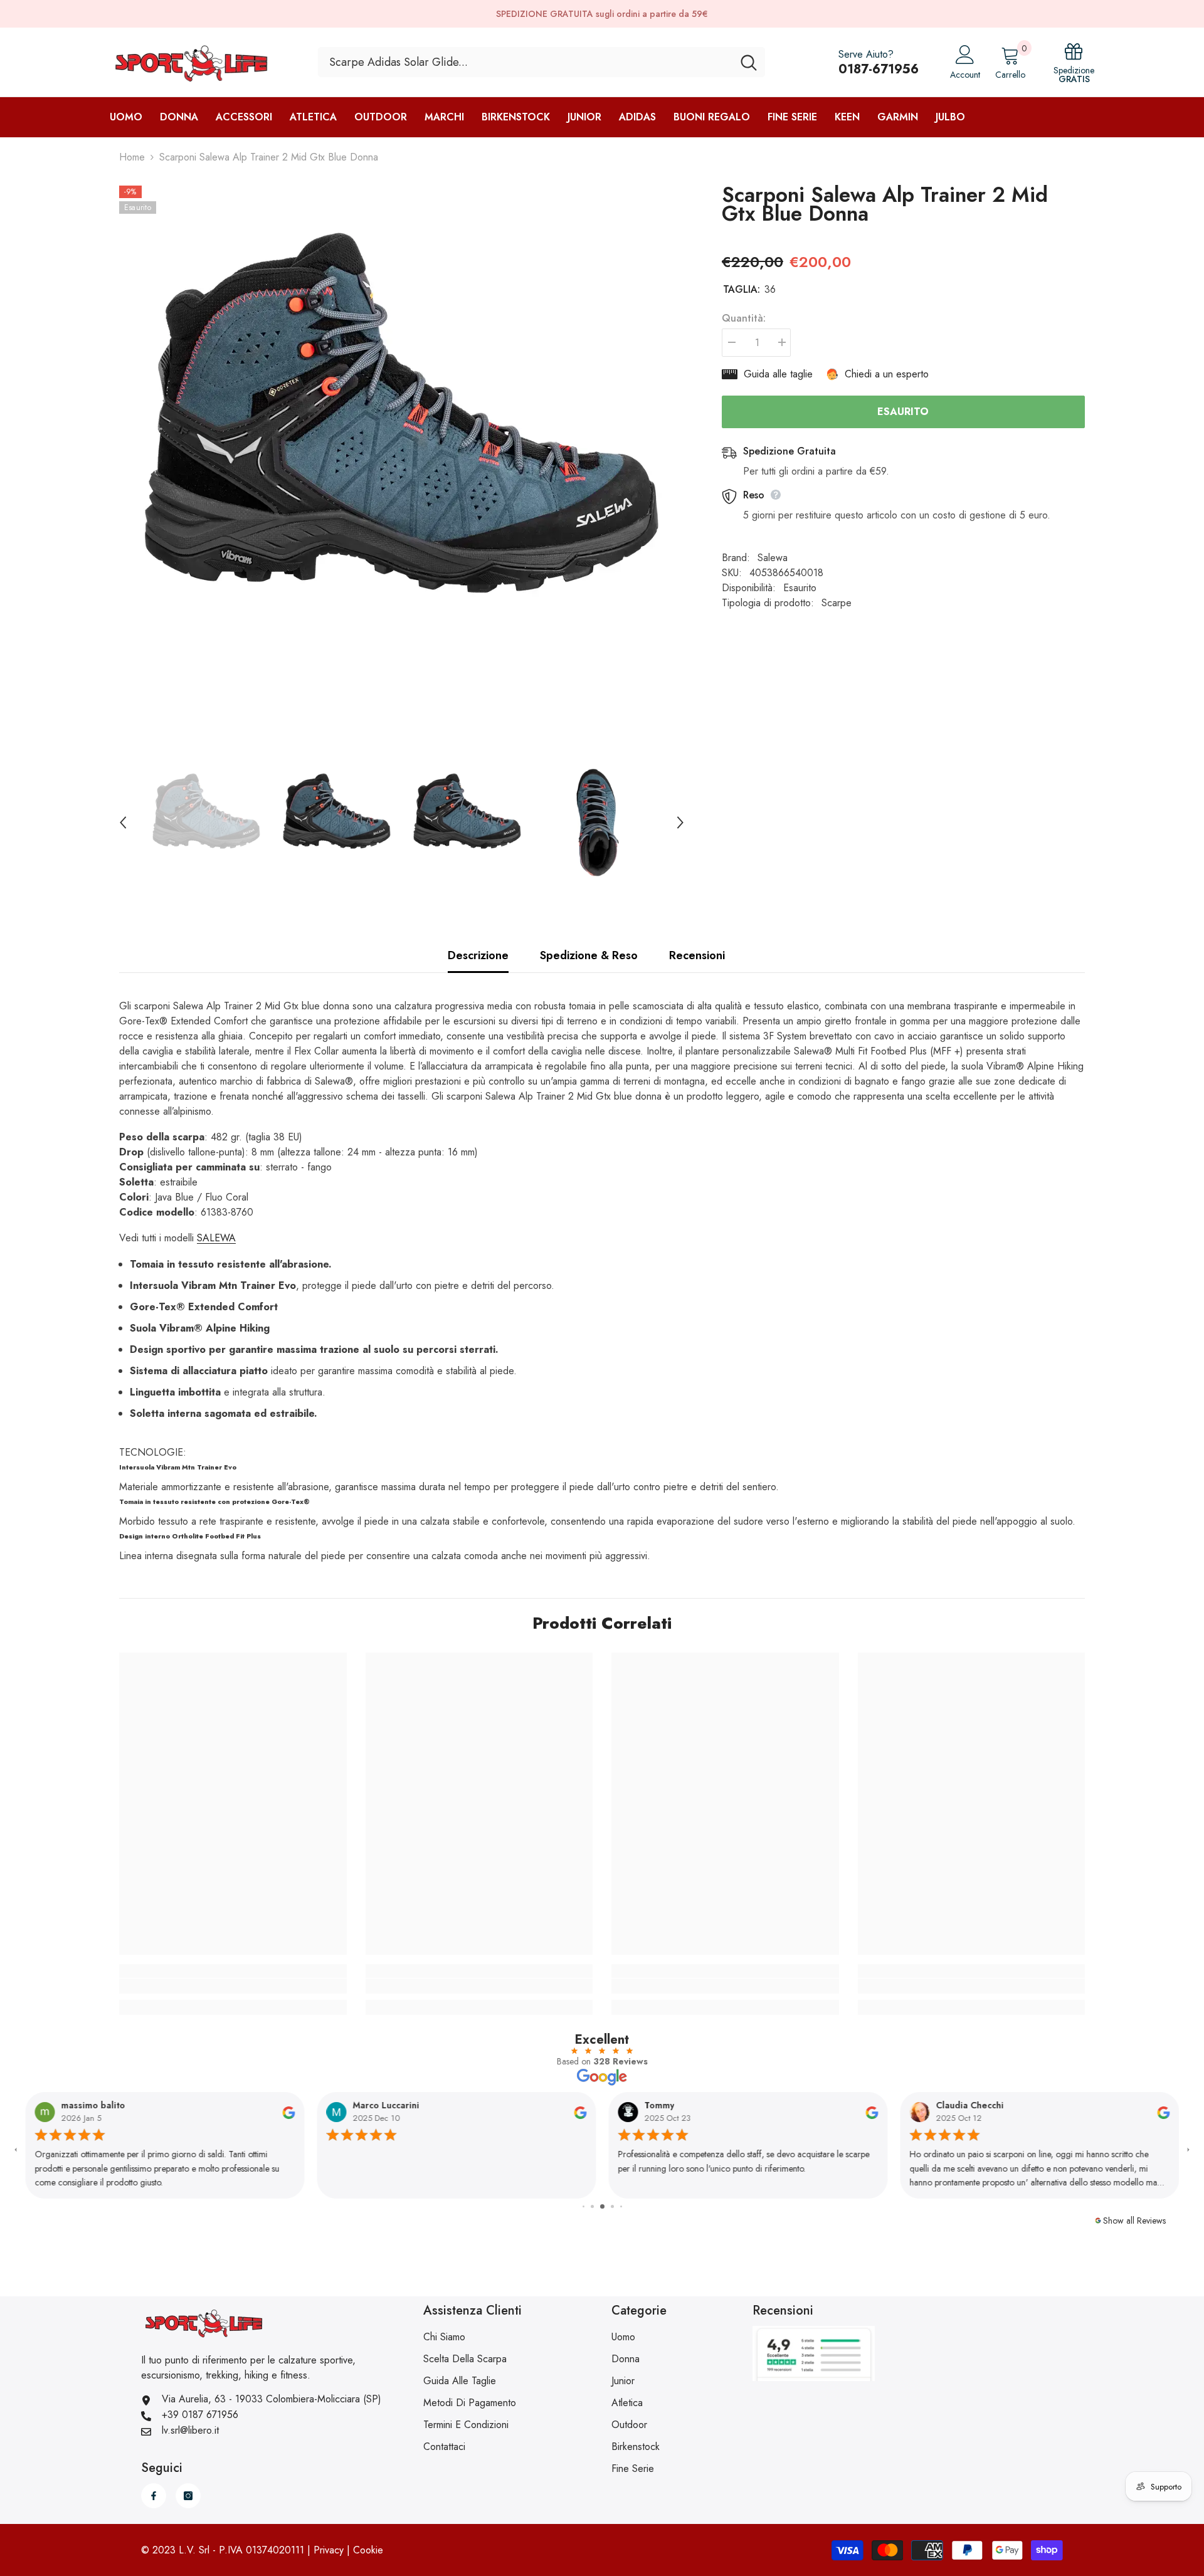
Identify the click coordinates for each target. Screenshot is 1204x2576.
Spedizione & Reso (589, 955)
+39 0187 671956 (200, 2415)
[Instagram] (188, 2496)
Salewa (773, 558)
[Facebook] (154, 2496)
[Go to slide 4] (602, 2206)
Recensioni (697, 955)
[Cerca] (541, 62)
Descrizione (478, 955)
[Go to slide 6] (621, 2206)
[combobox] (525, 62)
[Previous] (123, 823)
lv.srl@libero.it (190, 2430)
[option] (402, 468)
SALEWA (216, 1238)
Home (132, 157)
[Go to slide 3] (592, 2206)
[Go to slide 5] (612, 2206)
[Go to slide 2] (584, 2206)
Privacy (329, 2550)
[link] (233, 1986)
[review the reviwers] (288, 2111)
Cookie (368, 2550)
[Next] (680, 823)
